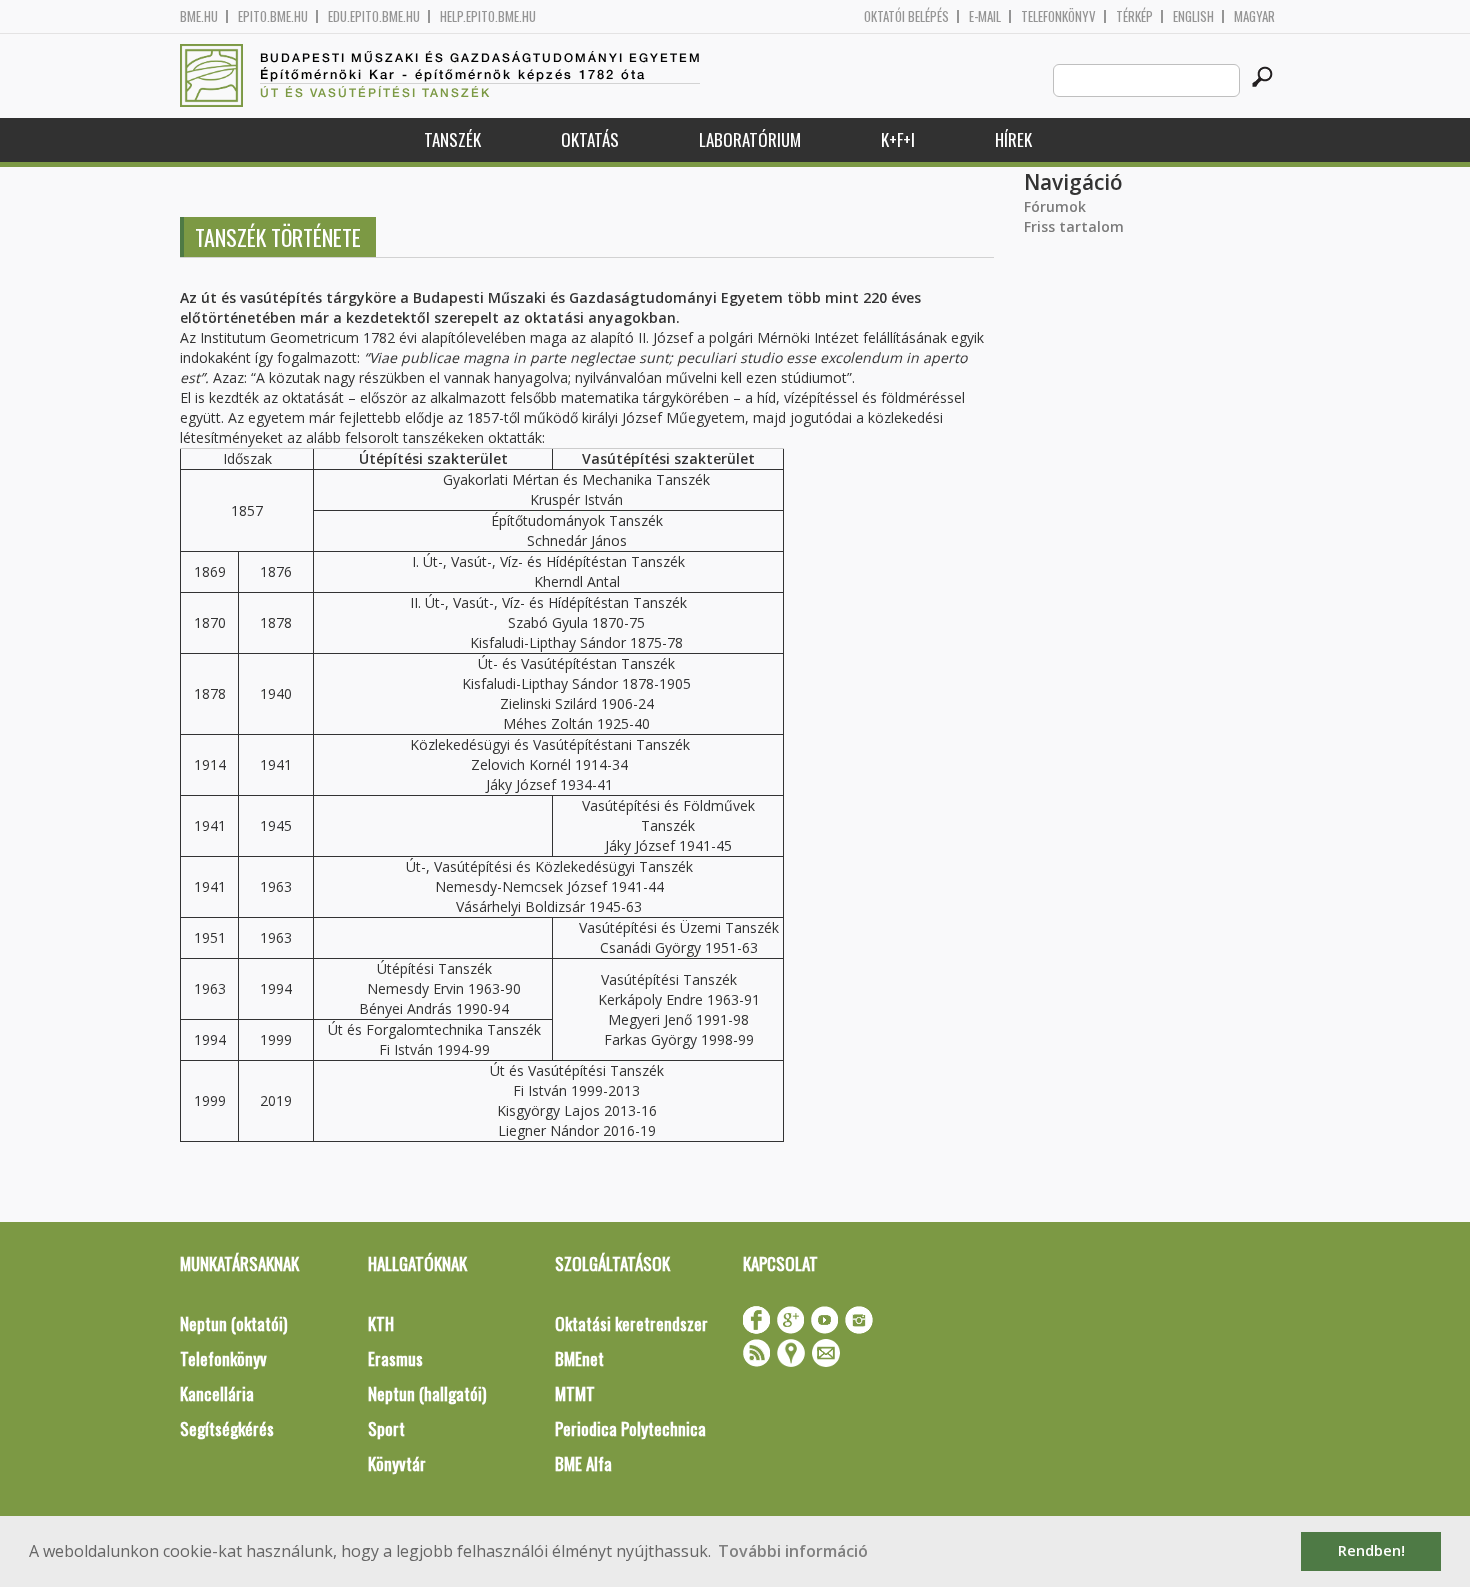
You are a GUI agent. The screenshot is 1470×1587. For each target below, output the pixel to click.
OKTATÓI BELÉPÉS (906, 16)
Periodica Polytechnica (630, 1428)
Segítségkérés (227, 1428)
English (1193, 16)
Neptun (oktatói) (233, 1323)
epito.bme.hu (273, 16)
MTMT (575, 1393)
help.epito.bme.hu (488, 16)
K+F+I (898, 139)
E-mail (985, 16)
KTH (381, 1323)
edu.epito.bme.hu (374, 16)
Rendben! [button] (1371, 1550)
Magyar (1254, 16)
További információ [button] (793, 1551)
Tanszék (452, 139)
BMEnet (579, 1358)
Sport (386, 1428)
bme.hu (199, 16)
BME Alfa (583, 1463)
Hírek (1013, 139)
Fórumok (1055, 206)
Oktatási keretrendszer (631, 1323)
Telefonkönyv (1058, 16)
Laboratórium (750, 139)
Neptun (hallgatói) (427, 1393)
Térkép (1134, 16)
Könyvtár (397, 1463)
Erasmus (395, 1358)
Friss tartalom (1074, 226)
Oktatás (590, 139)
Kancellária (217, 1393)
